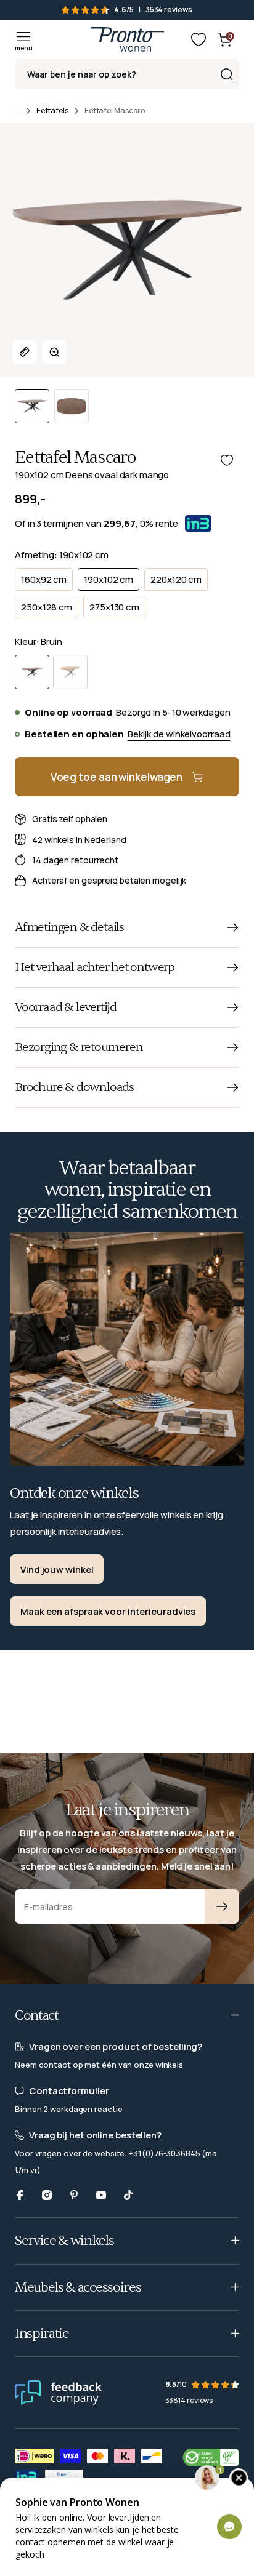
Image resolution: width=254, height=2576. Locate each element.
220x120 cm (176, 579)
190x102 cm (109, 579)
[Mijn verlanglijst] (199, 39)
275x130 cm (114, 607)
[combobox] (127, 74)
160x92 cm (44, 579)
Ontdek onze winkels (74, 1493)
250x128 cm (47, 607)
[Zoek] (226, 74)
